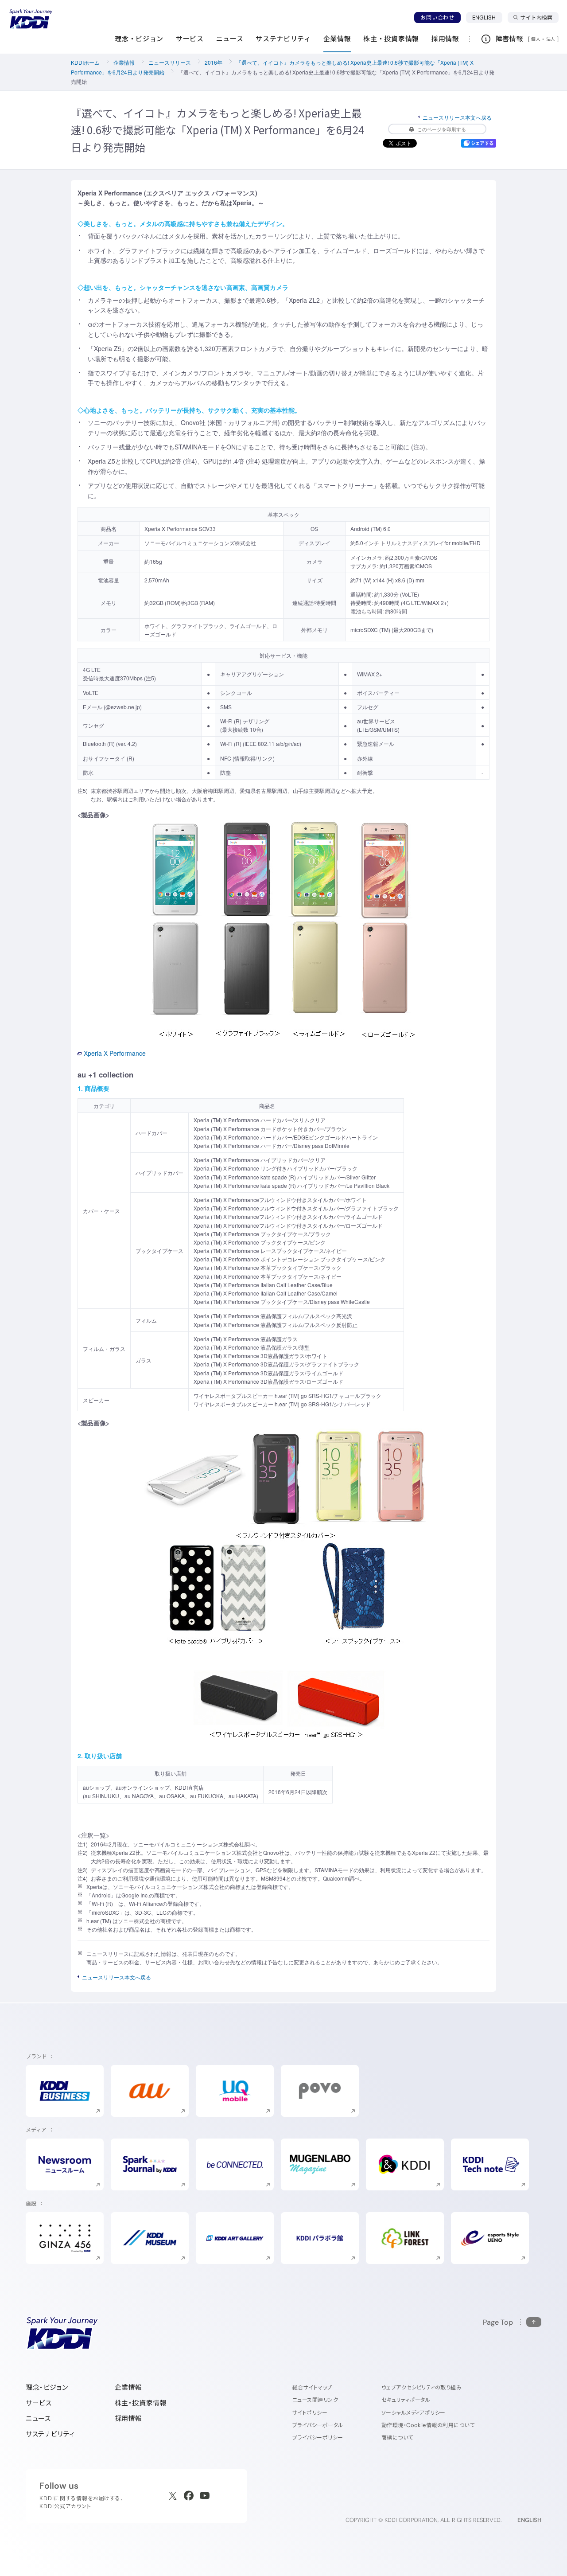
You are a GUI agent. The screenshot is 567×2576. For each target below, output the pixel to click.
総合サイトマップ (312, 2387)
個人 (536, 39)
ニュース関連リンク (315, 2400)
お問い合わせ (437, 18)
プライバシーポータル (318, 2425)
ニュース (38, 2418)
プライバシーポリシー (318, 2437)
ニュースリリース (170, 62)
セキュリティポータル (406, 2400)
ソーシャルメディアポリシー (414, 2413)
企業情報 (124, 62)
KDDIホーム (85, 62)
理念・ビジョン (47, 2387)
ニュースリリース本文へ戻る (457, 117)
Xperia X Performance (115, 1053)
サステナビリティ (50, 2434)
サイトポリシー (310, 2413)
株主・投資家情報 (141, 2403)
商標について (397, 2437)
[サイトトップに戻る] (31, 19)
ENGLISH (487, 17)
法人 (551, 39)
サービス (39, 2403)
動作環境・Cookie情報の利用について (428, 2425)
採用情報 (128, 2418)
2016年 (214, 62)
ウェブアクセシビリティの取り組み (422, 2387)
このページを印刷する (442, 129)
